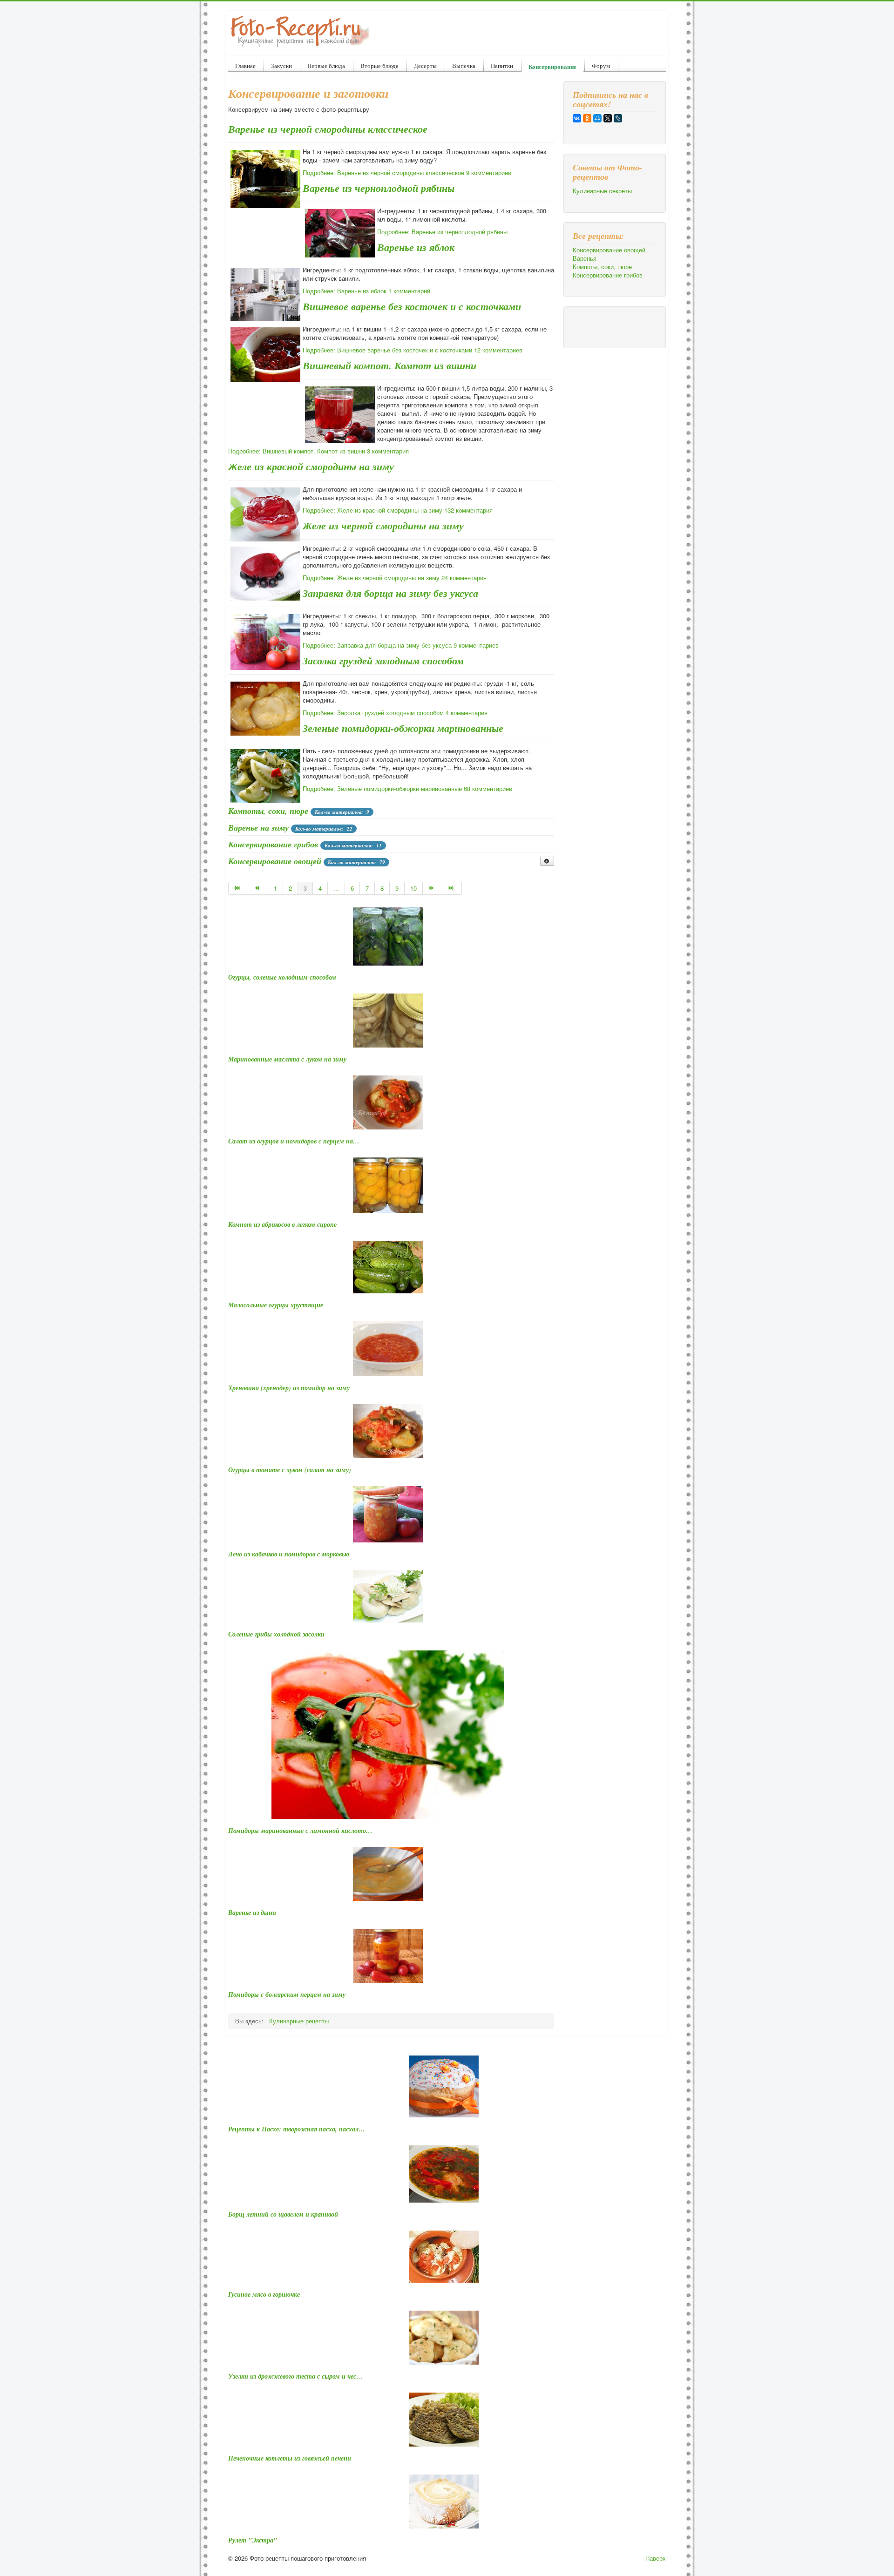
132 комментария (468, 510)
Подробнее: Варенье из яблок (345, 291)
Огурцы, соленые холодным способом (282, 977)
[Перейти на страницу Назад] (258, 888)
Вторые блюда (379, 66)
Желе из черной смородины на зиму (383, 525)
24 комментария (464, 578)
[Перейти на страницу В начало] (238, 888)
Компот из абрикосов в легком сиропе (282, 1224)
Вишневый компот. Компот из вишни (389, 365)
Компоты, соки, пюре (268, 811)
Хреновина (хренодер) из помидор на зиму (289, 1388)
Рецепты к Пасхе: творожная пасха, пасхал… (297, 2129)
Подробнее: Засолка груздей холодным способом (373, 713)
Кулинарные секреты (602, 191)
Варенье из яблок (416, 247)
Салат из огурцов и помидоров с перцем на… (294, 1141)
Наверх (656, 2558)
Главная (245, 66)
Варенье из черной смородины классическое (328, 129)
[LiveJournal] (618, 118)
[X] (608, 118)
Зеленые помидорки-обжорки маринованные (403, 728)
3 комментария (388, 451)
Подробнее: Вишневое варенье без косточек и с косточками (387, 350)
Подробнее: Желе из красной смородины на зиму (372, 510)
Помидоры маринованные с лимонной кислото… (300, 1831)
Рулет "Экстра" (253, 2540)
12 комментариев (498, 350)
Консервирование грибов (273, 844)
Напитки (502, 66)
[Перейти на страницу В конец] (452, 888)
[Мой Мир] (597, 118)
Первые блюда (326, 66)
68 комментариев (488, 788)
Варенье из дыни (252, 1913)
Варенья (585, 258)
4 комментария (467, 713)
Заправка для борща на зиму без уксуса (390, 593)
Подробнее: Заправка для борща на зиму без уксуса (377, 645)
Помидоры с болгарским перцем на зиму (287, 1995)
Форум (601, 66)
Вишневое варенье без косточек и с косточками (412, 306)
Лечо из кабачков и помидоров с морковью (289, 1554)
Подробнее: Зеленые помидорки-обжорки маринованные (382, 788)
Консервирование (552, 66)
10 (413, 888)
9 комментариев (489, 172)
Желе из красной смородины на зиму (311, 466)
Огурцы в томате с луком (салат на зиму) (290, 1470)
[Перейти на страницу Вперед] (433, 888)
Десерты (425, 66)
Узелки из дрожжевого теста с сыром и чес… (295, 2376)
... (336, 888)
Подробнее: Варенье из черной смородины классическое (383, 172)
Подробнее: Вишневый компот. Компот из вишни (297, 451)
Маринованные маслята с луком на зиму (287, 1059)
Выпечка (464, 66)
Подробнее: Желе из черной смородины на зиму (371, 578)
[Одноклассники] (587, 118)
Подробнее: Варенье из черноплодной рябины (442, 232)
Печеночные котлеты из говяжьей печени (290, 2458)
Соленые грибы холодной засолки (276, 1634)
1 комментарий (409, 291)
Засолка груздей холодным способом (383, 660)
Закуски (281, 66)
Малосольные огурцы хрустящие (276, 1305)
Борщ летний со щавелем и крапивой (283, 2214)
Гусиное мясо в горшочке (264, 2294)
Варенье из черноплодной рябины (379, 188)
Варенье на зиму (258, 828)
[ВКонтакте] (577, 118)
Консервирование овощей (275, 861)
